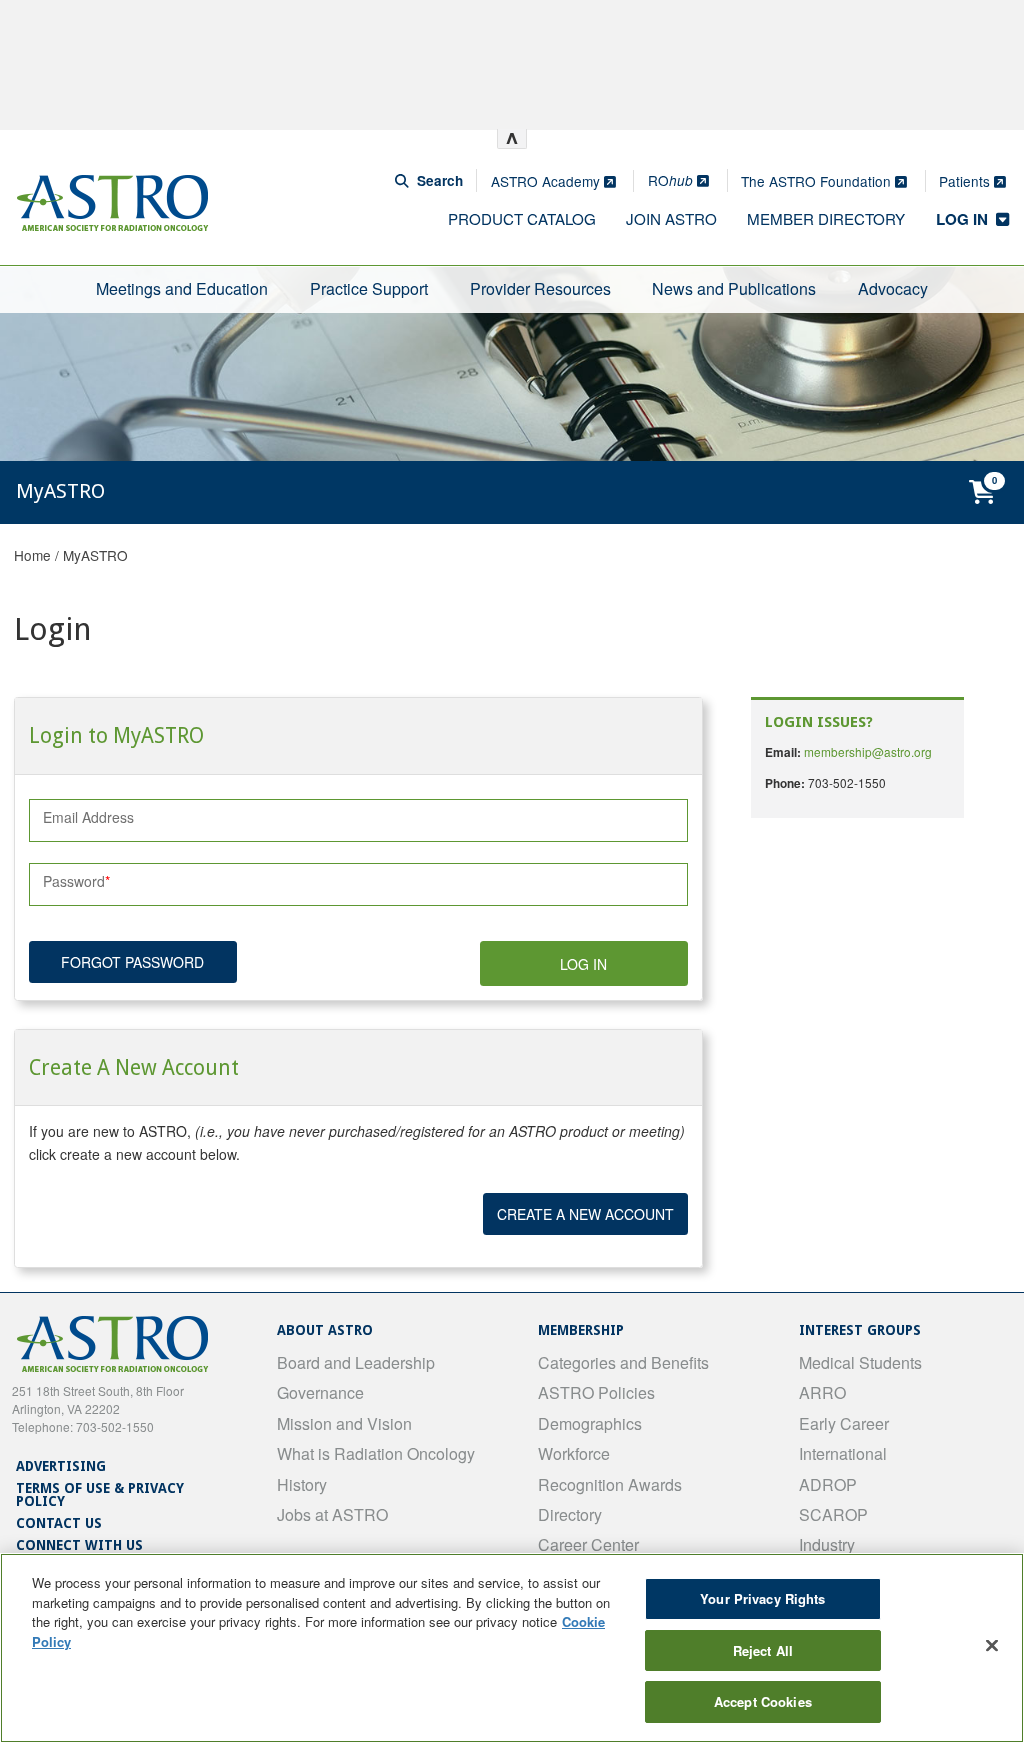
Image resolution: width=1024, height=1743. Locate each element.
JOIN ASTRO (671, 218)
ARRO (822, 1392)
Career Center (588, 1544)
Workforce (574, 1453)
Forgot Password (132, 962)
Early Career (844, 1423)
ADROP (828, 1484)
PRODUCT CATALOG (522, 218)
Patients (966, 181)
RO (670, 180)
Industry (827, 1544)
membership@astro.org (868, 751)
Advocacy (893, 288)
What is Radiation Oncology (376, 1453)
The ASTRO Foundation (818, 181)
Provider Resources (540, 288)
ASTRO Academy (547, 181)
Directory (570, 1514)
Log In (583, 964)
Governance (320, 1392)
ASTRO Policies (596, 1392)
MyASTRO (95, 555)
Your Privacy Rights (762, 1598)
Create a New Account (585, 1214)
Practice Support (369, 288)
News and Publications (734, 288)
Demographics (590, 1423)
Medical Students (860, 1362)
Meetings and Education (182, 288)
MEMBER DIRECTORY (826, 218)
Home (32, 555)
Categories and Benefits (623, 1362)
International (843, 1453)
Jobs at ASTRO (332, 1514)
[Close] (992, 1646)
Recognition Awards (610, 1484)
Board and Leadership (356, 1362)
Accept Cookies (763, 1701)
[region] (512, 1648)
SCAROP (833, 1514)
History (302, 1484)
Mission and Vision (344, 1423)
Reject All (763, 1650)
